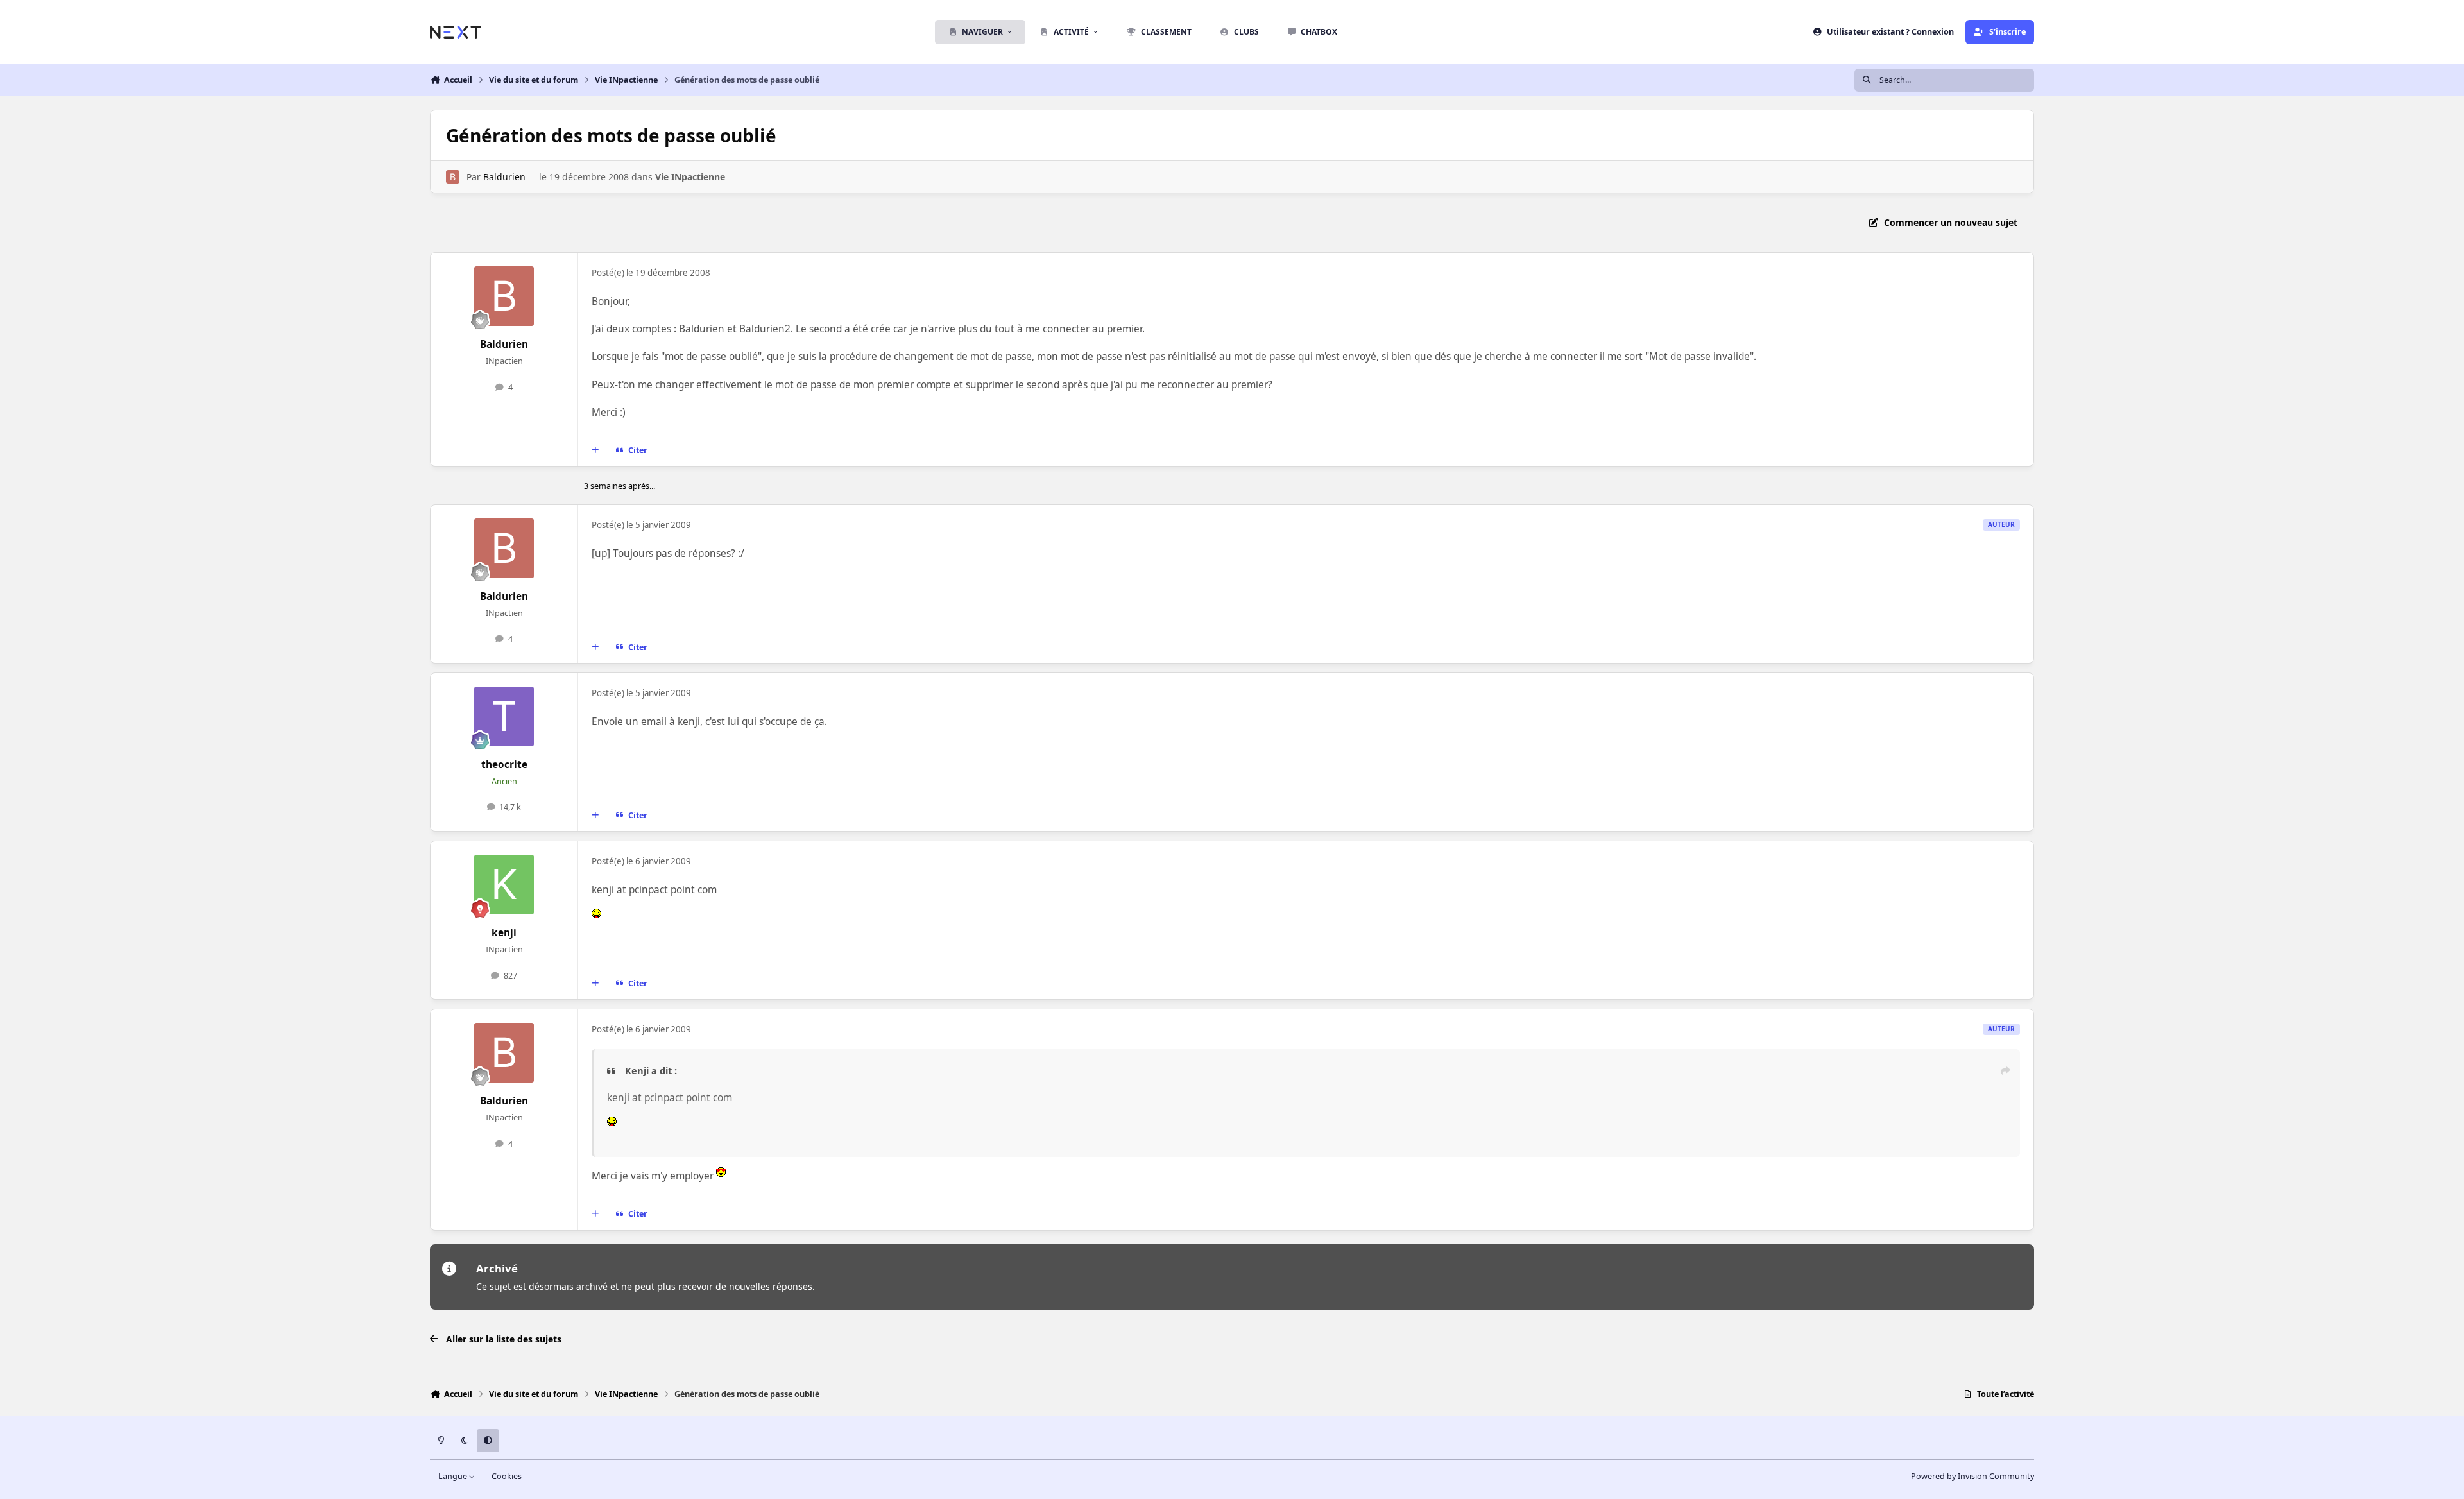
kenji (504, 933)
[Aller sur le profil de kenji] (504, 885)
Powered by (1972, 1476)
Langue (454, 1476)
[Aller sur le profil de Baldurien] (453, 177)
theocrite (504, 765)
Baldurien (504, 177)
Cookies (507, 1476)
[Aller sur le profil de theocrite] (504, 717)
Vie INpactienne (690, 177)
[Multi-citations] (595, 450)
